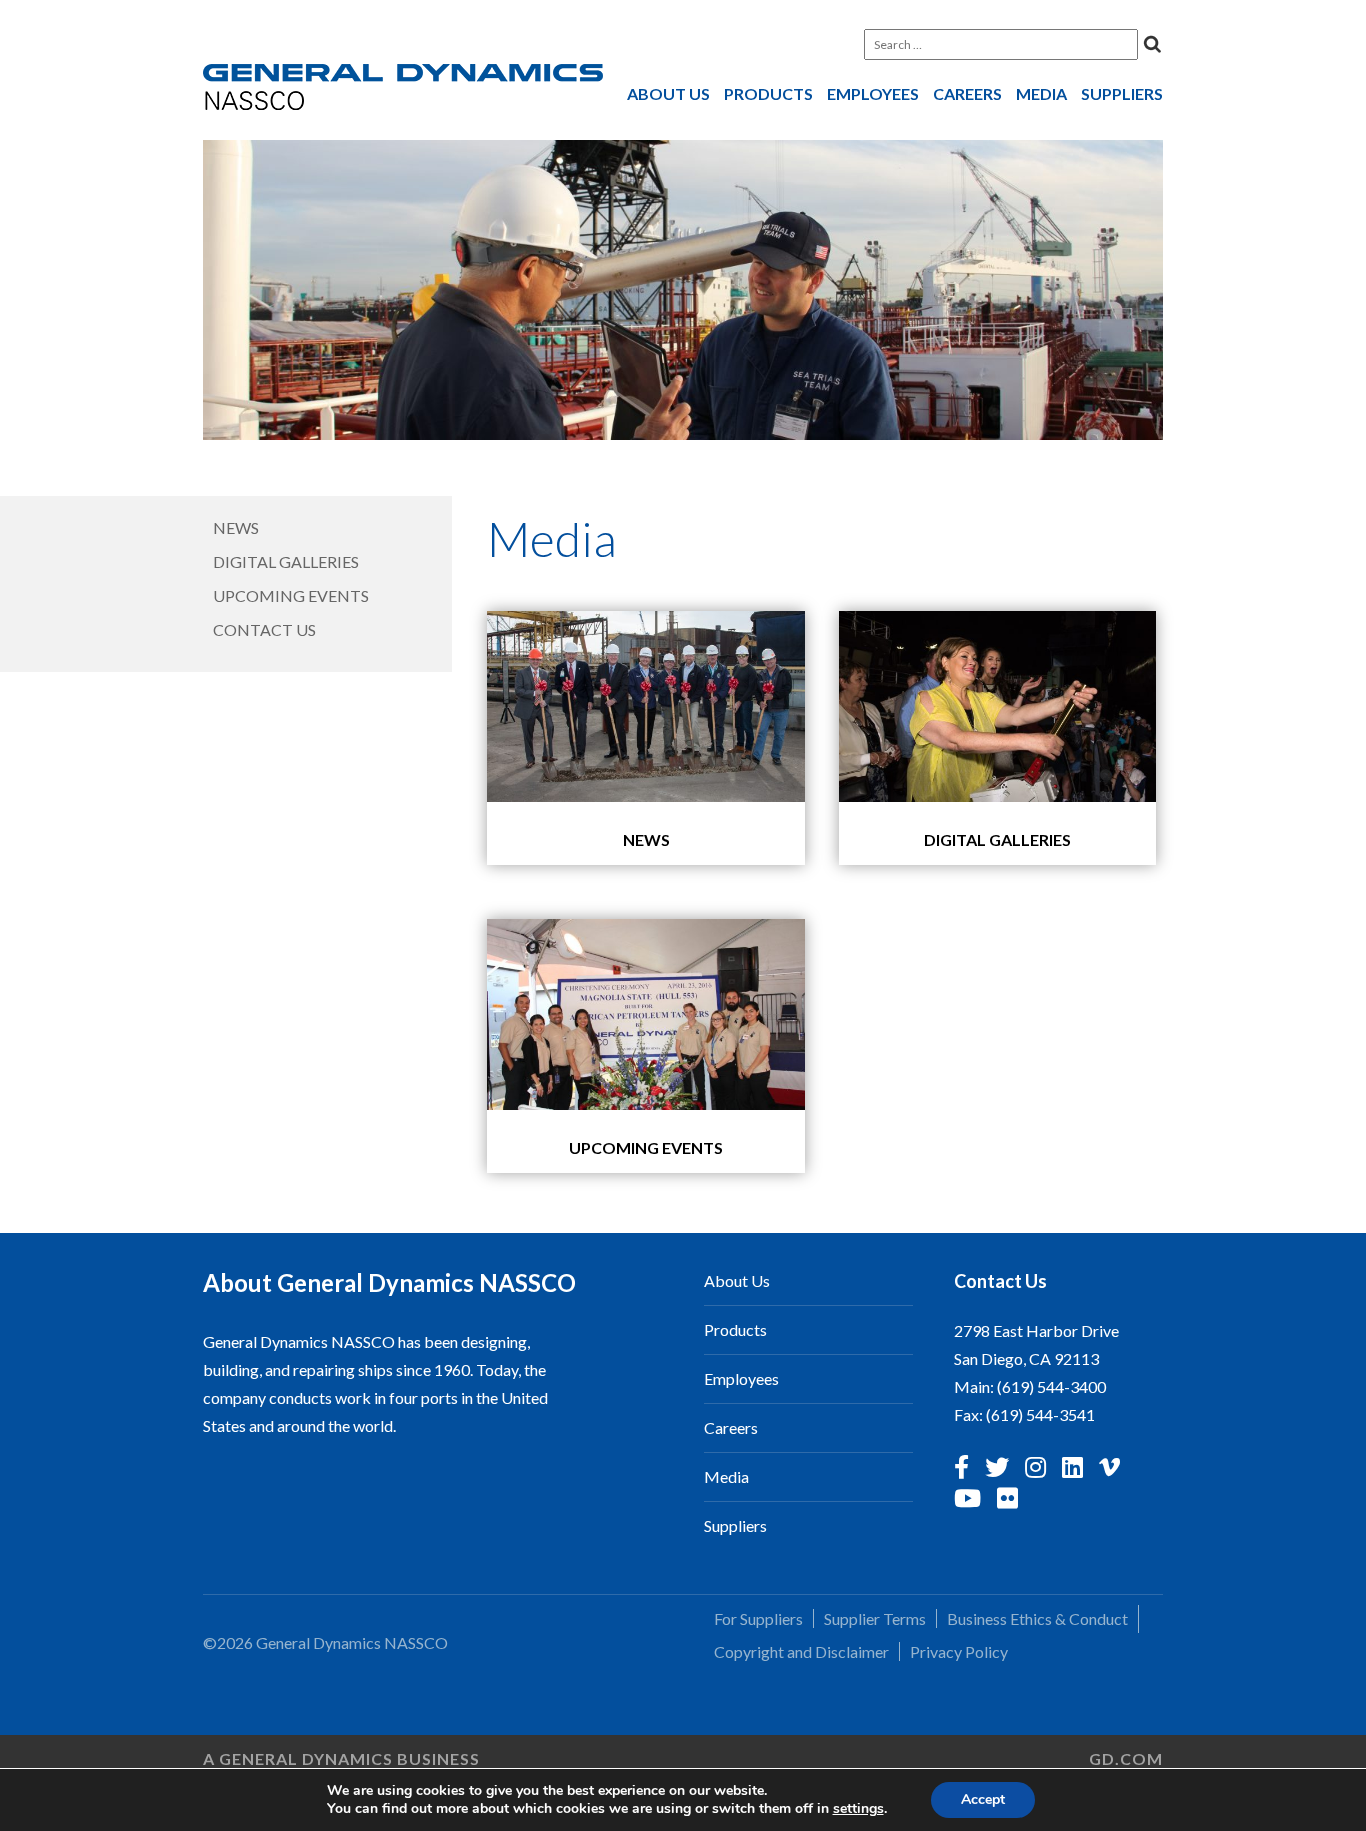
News (236, 527)
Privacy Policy (959, 1651)
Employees (873, 93)
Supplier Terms (875, 1618)
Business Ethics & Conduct (1037, 1618)
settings (858, 1809)
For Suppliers (758, 1618)
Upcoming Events (291, 595)
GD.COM (1126, 1758)
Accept (983, 1799)
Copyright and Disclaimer (801, 1651)
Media (1041, 93)
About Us (668, 93)
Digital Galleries (286, 561)
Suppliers (1122, 93)
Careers (967, 93)
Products (768, 93)
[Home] (403, 91)
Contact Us (264, 629)
